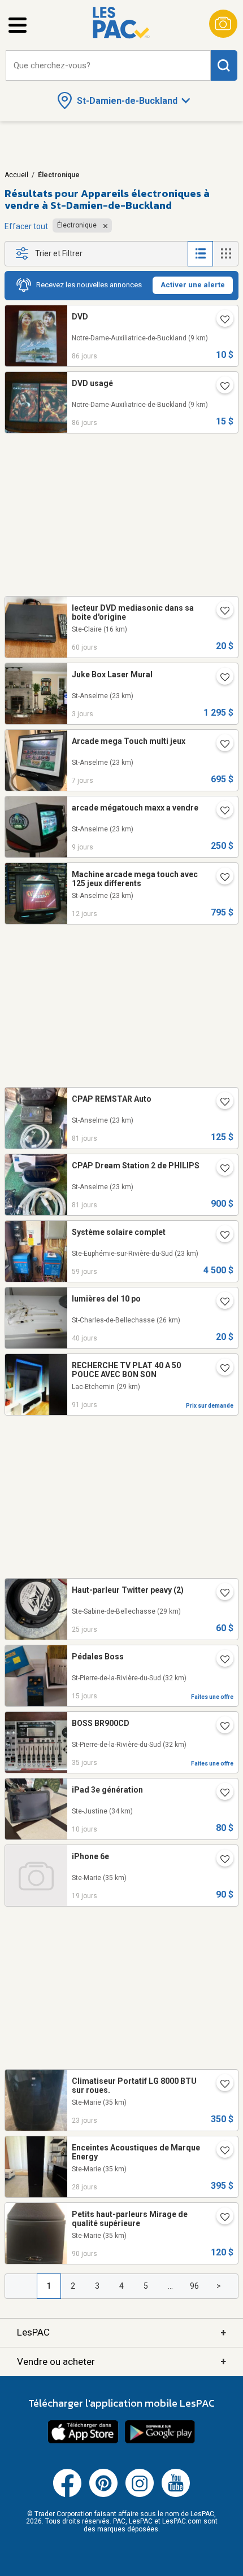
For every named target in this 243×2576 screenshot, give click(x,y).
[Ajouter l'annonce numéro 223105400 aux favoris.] (220, 1103)
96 (194, 2286)
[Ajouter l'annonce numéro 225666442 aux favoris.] (220, 1794)
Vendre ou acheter (121, 2361)
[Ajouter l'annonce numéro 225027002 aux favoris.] (220, 1594)
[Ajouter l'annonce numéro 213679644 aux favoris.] (220, 321)
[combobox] (108, 66)
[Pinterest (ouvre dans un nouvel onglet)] (103, 2495)
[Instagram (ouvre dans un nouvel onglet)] (140, 2495)
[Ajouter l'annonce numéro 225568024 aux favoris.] (220, 1661)
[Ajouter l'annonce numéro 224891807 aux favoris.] (220, 2152)
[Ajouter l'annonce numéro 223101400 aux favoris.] (220, 1169)
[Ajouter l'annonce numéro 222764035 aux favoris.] (220, 1369)
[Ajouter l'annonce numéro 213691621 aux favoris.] (220, 387)
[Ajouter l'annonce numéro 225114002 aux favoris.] (220, 2085)
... (170, 2286)
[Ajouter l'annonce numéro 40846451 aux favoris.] (220, 745)
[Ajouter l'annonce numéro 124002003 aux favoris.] (220, 678)
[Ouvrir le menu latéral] (18, 25)
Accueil (16, 175)
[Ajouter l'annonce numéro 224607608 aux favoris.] (220, 1727)
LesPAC (121, 2332)
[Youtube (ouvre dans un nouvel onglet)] (176, 2495)
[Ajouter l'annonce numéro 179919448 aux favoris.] (220, 2218)
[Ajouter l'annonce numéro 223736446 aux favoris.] (220, 1236)
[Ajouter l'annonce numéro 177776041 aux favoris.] (220, 1303)
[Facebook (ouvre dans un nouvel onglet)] (67, 2495)
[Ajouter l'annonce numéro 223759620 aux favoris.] (220, 612)
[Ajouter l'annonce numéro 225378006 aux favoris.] (220, 1860)
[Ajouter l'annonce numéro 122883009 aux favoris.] (220, 878)
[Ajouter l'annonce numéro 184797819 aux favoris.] (220, 812)
